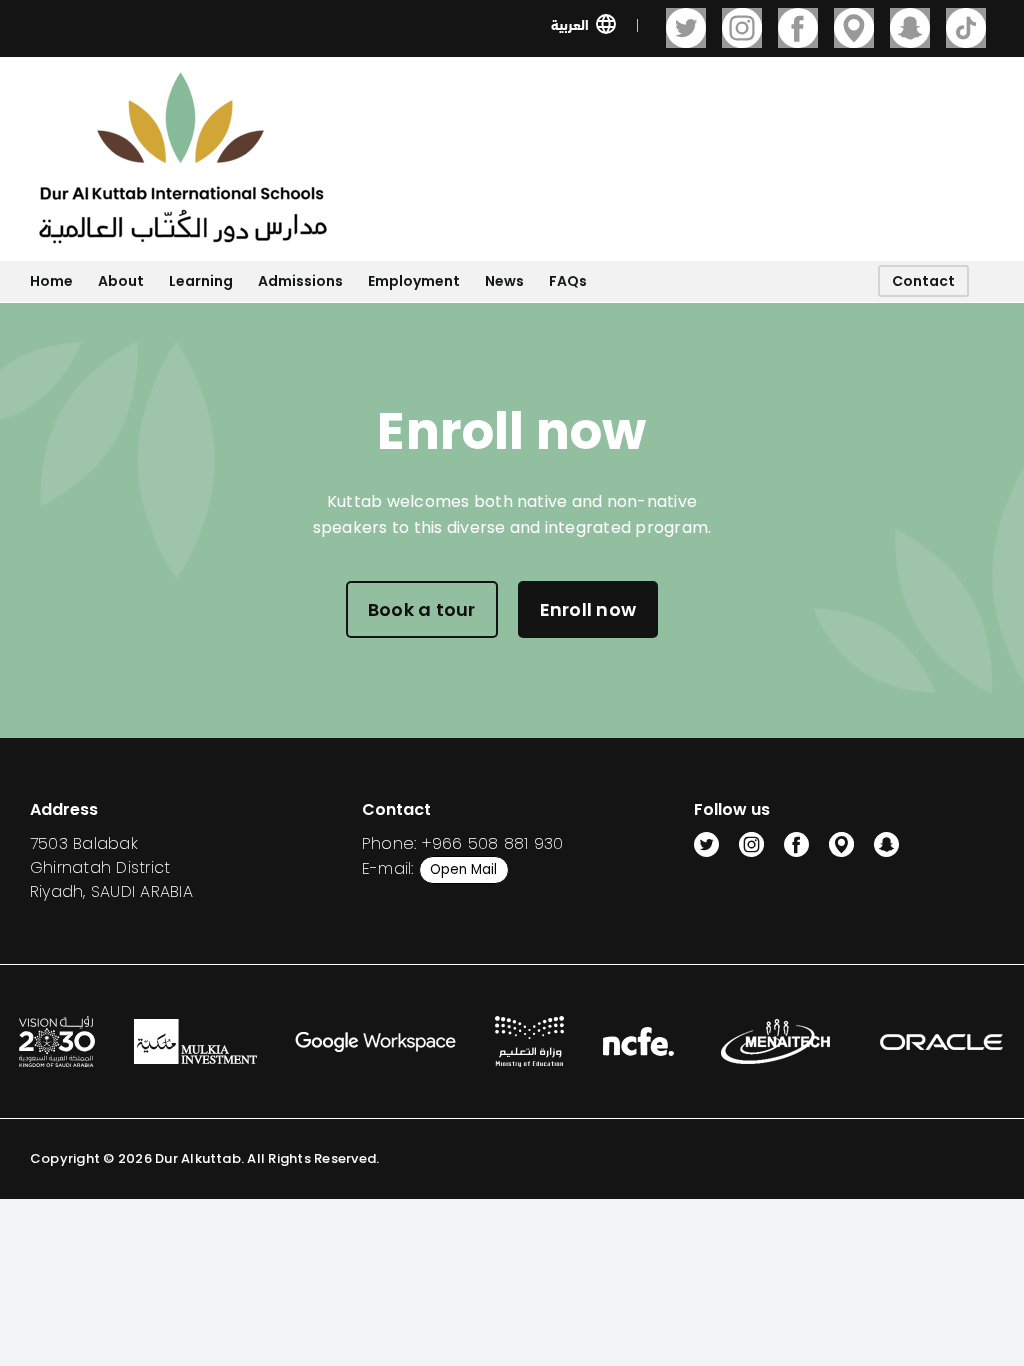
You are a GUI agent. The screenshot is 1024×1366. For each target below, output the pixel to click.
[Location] (854, 28)
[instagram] (742, 28)
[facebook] (798, 28)
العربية (570, 23)
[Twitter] (686, 28)
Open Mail (463, 869)
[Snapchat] (910, 28)
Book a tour (422, 609)
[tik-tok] (966, 28)
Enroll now (588, 609)
